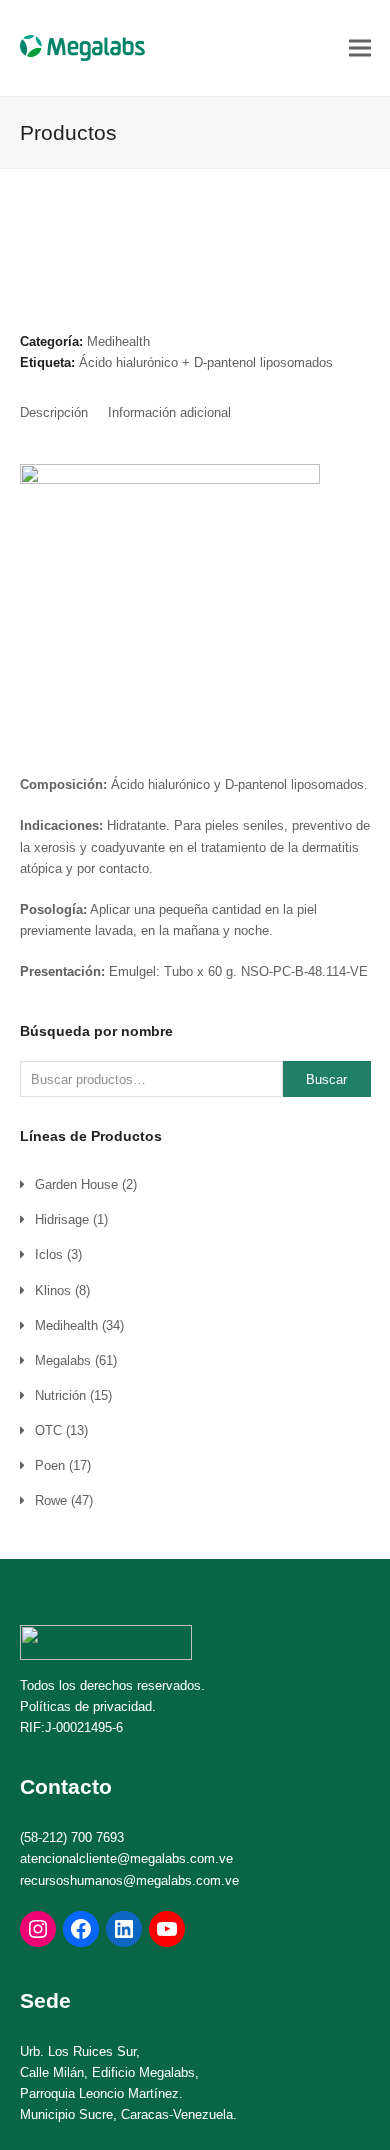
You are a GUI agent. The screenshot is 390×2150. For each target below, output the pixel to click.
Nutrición (60, 1395)
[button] (360, 47)
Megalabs (63, 1360)
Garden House (76, 1184)
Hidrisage (62, 1219)
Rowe (51, 1500)
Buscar (326, 1079)
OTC (48, 1430)
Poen (50, 1465)
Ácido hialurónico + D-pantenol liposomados (206, 362)
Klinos (53, 1290)
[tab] (54, 413)
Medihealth (118, 341)
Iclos (49, 1254)
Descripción (54, 412)
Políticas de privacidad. (88, 1706)
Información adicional (169, 412)
